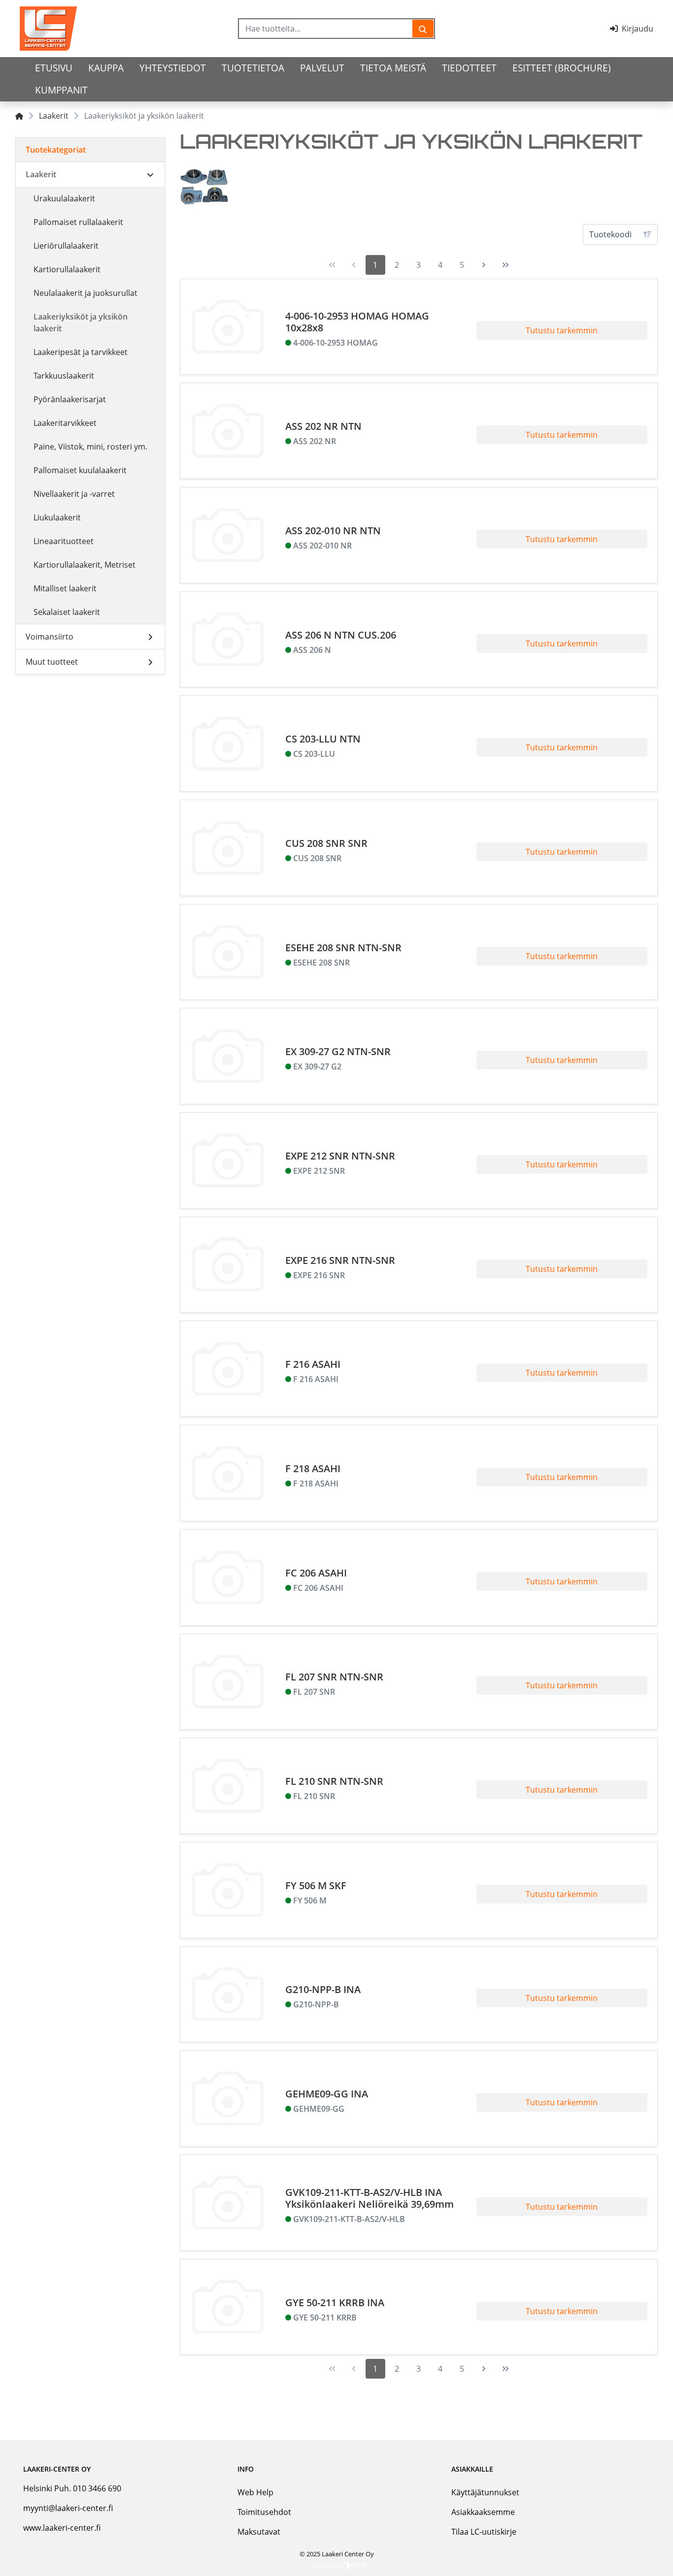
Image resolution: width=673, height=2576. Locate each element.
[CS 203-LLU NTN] (228, 743)
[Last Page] (505, 265)
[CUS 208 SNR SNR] (228, 848)
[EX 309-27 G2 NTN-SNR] (228, 1056)
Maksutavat (259, 2532)
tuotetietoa (253, 68)
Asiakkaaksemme (483, 2512)
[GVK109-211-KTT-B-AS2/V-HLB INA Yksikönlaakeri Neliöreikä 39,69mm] (228, 2203)
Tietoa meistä (393, 68)
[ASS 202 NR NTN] (228, 431)
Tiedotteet (469, 68)
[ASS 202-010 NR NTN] (228, 535)
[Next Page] (484, 265)
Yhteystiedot (173, 68)
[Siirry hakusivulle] (423, 29)
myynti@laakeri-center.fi (68, 2508)
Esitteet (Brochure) (562, 68)
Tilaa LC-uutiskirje (484, 2532)
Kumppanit (61, 90)
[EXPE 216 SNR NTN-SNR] (228, 1265)
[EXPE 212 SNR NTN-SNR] (228, 1160)
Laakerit (54, 116)
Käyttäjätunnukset (485, 2492)
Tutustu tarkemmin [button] (562, 330)
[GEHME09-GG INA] (228, 2098)
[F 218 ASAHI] (228, 1473)
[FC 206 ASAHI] (228, 1578)
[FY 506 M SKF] (228, 1890)
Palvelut (322, 68)
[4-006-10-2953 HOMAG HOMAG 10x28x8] (228, 327)
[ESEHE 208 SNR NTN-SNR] (228, 952)
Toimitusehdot (264, 2512)
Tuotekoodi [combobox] (610, 234)
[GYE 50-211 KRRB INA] (228, 2307)
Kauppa (106, 68)
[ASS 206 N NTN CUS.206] (228, 640)
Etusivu (54, 68)
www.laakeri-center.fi (62, 2528)
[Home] (19, 116)
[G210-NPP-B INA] (228, 1995)
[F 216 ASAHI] (228, 1369)
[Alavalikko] (150, 174)
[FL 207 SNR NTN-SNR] (228, 1682)
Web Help (255, 2492)
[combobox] (326, 29)
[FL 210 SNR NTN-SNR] (228, 1786)
